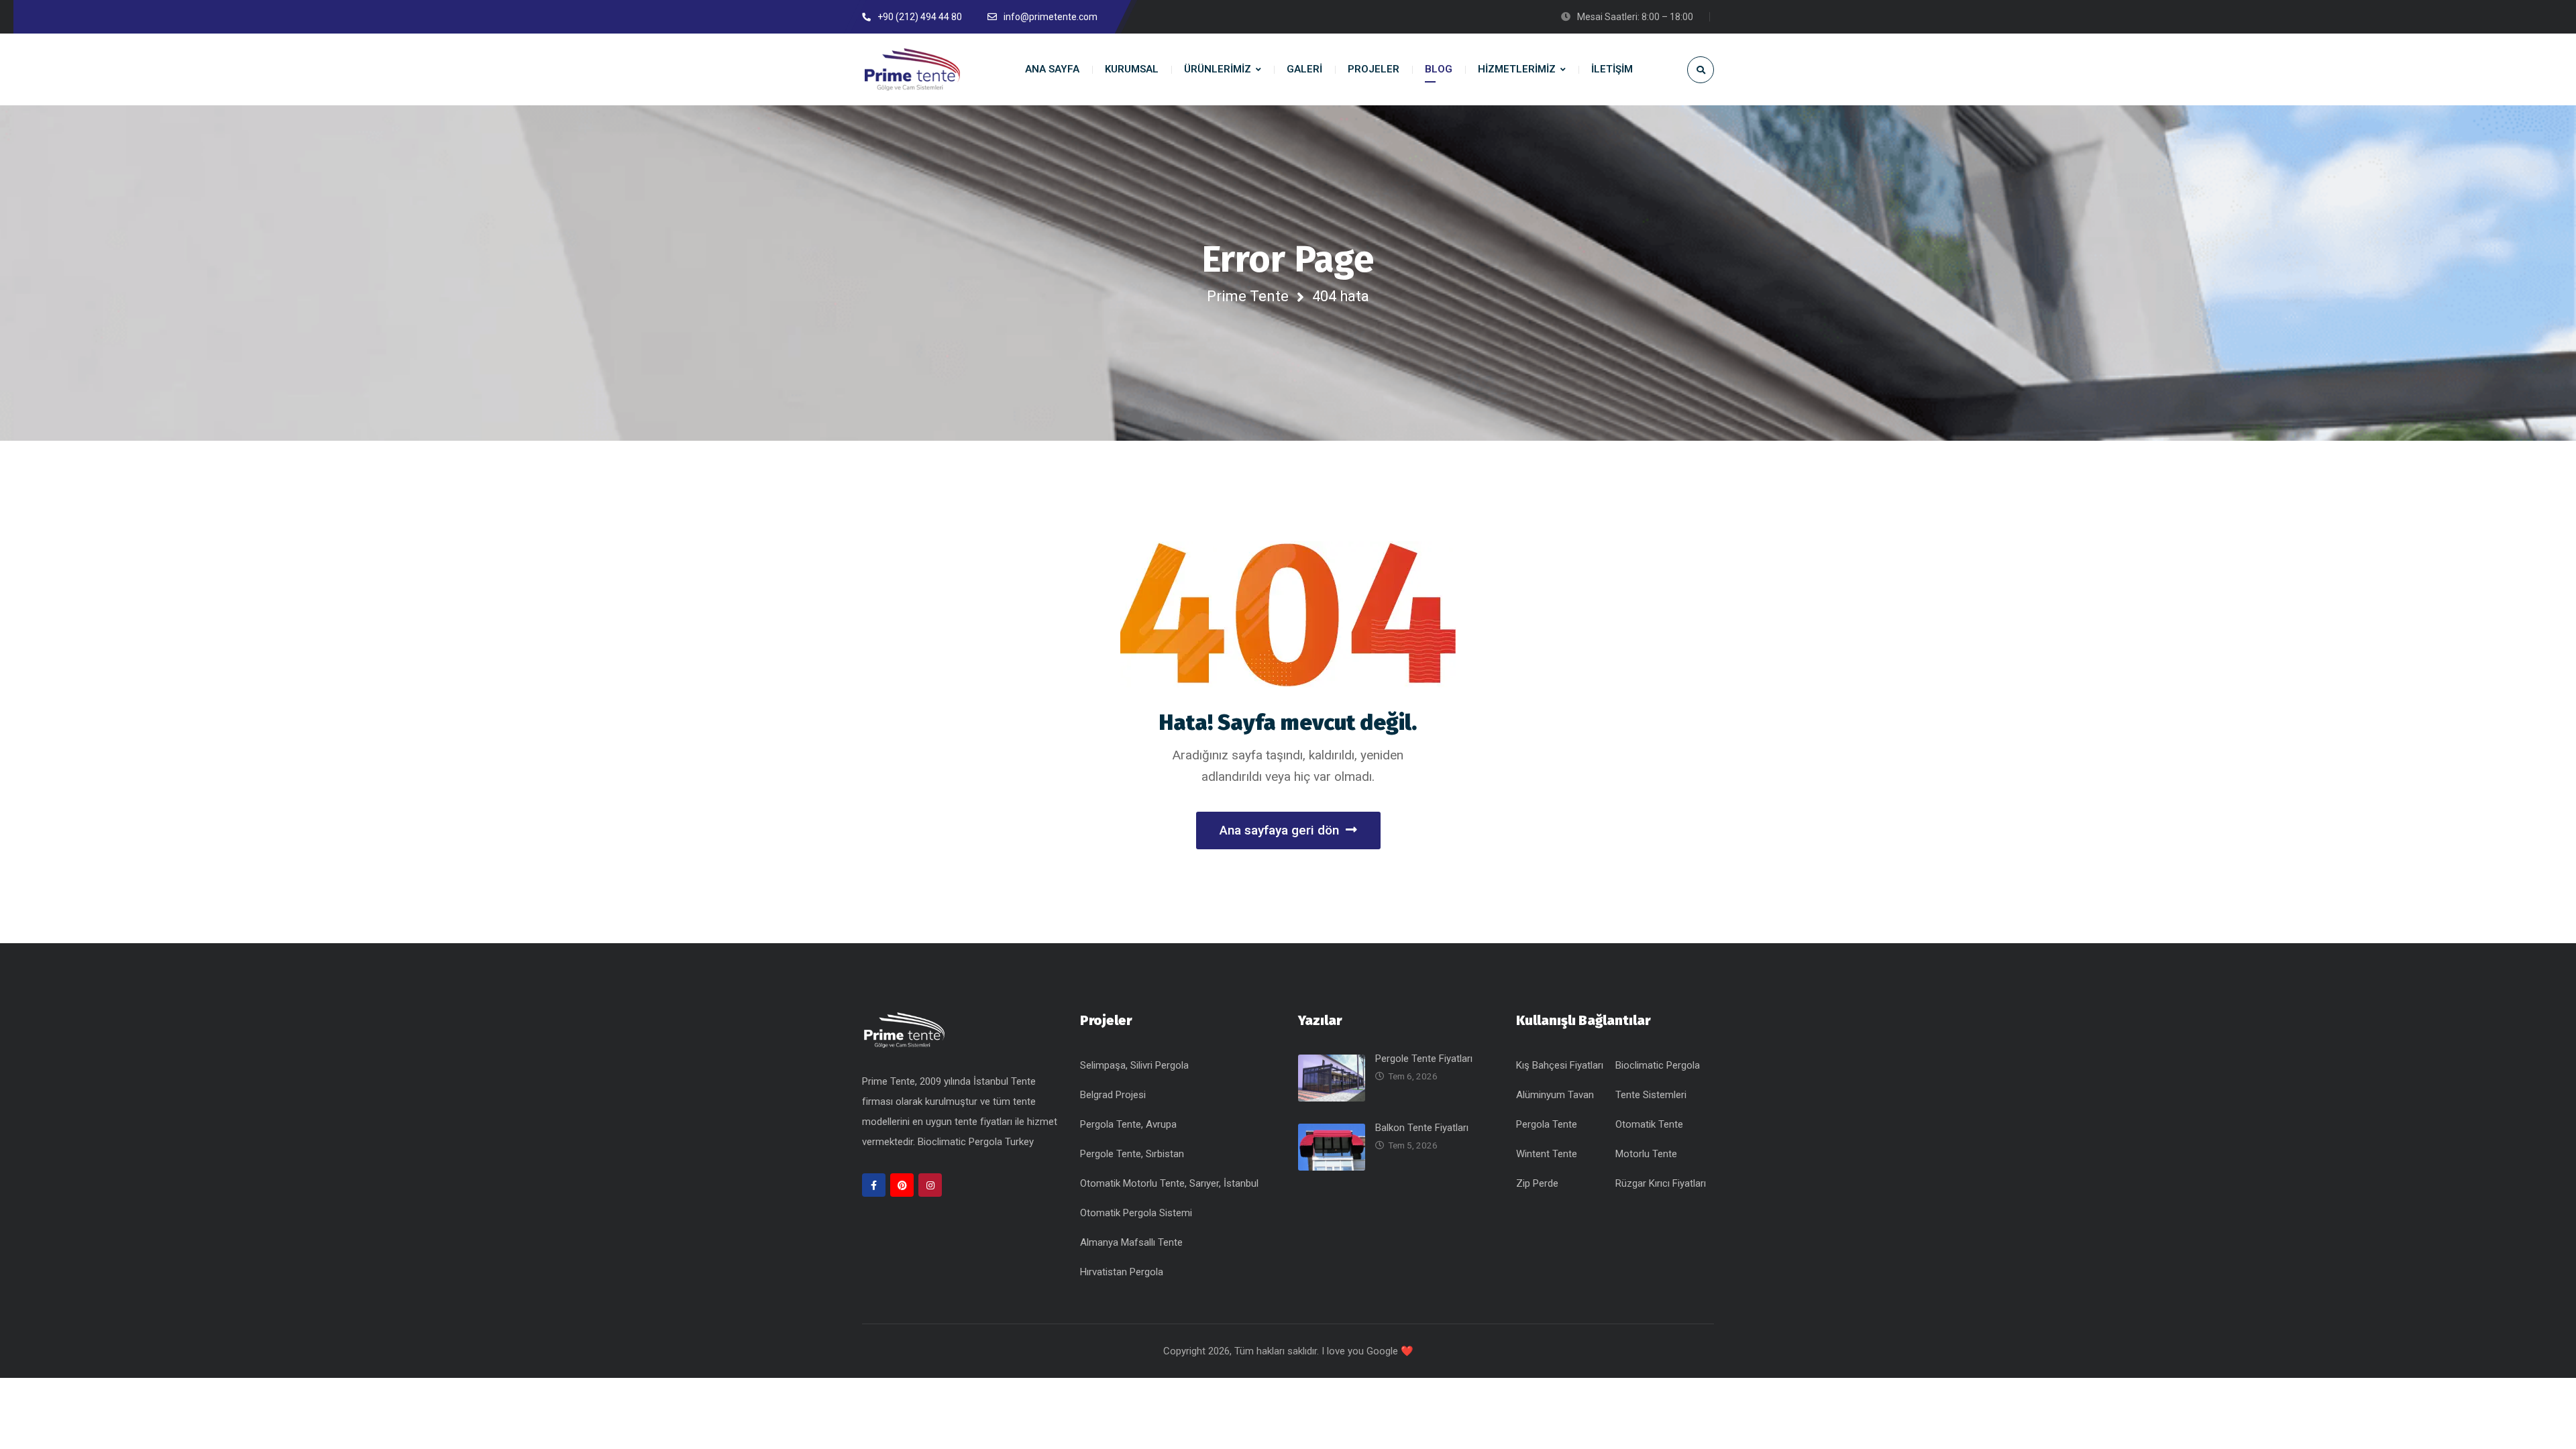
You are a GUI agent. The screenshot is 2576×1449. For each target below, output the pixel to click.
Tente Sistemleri (1651, 1095)
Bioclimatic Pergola (1658, 1065)
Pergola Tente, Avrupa (1128, 1124)
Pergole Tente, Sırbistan (1132, 1154)
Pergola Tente (1547, 1124)
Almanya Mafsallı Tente (1131, 1242)
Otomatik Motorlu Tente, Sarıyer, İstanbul (1169, 1183)
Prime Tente (1248, 296)
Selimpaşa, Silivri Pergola (1134, 1065)
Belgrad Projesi (1113, 1095)
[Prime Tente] (912, 69)
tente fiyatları (985, 1122)
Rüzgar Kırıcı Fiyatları (1661, 1183)
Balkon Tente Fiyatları (1422, 1128)
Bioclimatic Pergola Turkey (976, 1142)
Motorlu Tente (1646, 1154)
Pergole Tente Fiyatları (1424, 1059)
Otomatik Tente (1649, 1124)
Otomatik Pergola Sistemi (1136, 1213)
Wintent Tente (1547, 1154)
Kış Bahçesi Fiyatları (1560, 1065)
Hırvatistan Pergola (1122, 1272)
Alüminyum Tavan (1555, 1095)
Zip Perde (1537, 1183)
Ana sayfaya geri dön (1279, 830)
